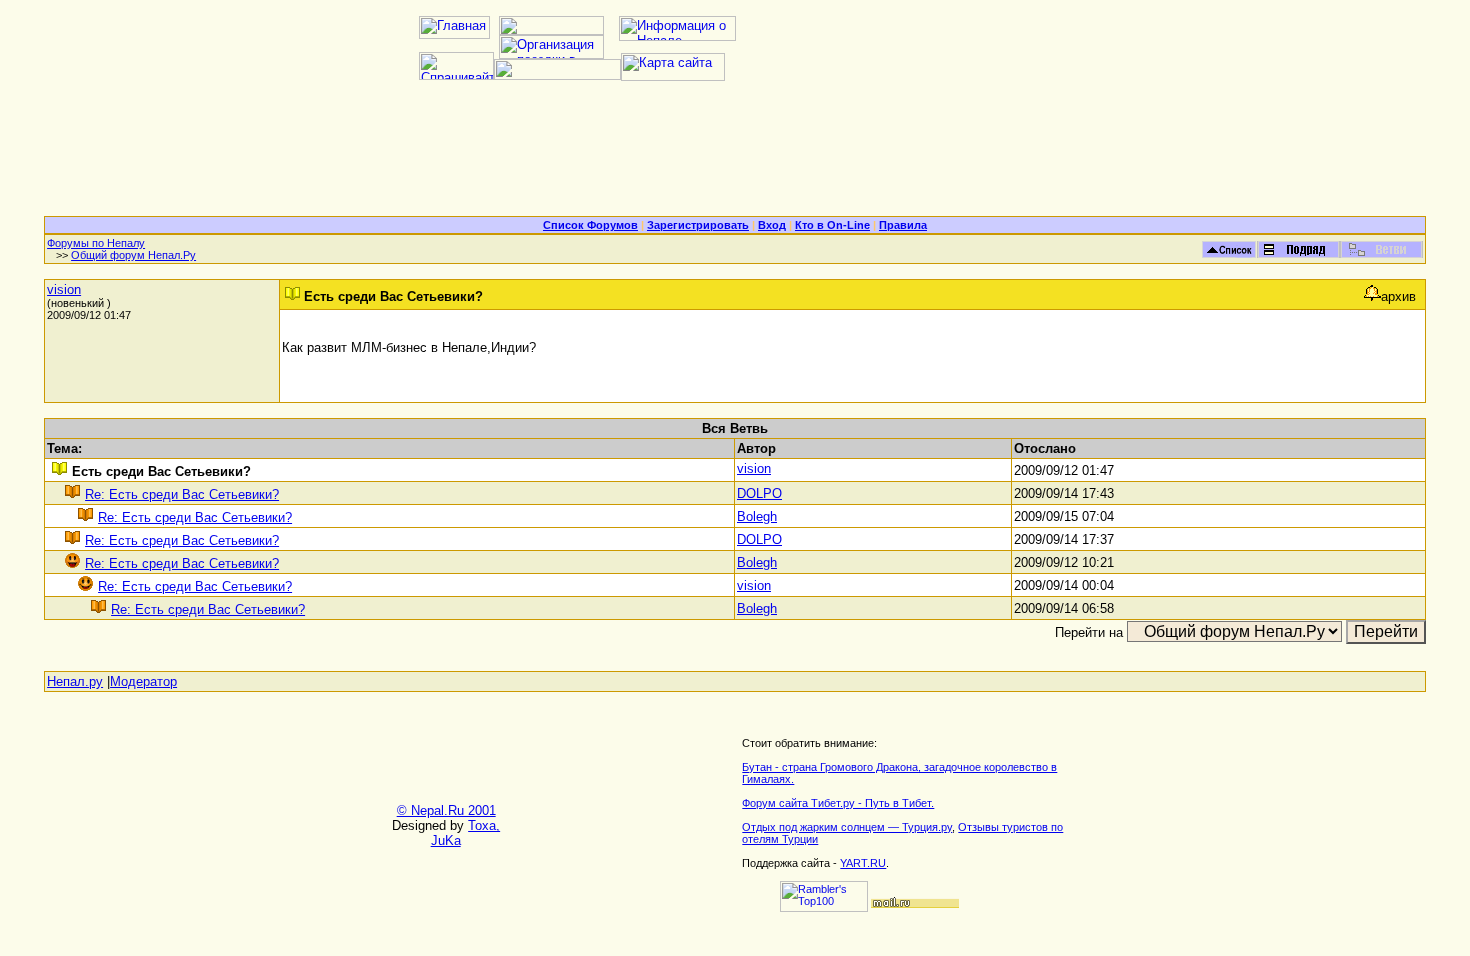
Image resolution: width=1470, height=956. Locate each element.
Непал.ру (75, 681)
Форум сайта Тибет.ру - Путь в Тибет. (838, 803)
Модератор (143, 681)
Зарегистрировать (698, 225)
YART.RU (863, 863)
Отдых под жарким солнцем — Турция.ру (847, 827)
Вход (772, 225)
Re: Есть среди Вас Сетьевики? (182, 494)
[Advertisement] (735, 156)
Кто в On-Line (832, 225)
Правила (903, 225)
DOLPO (759, 493)
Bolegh (757, 516)
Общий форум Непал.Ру (133, 255)
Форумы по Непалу (96, 243)
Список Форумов (590, 225)
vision (64, 289)
